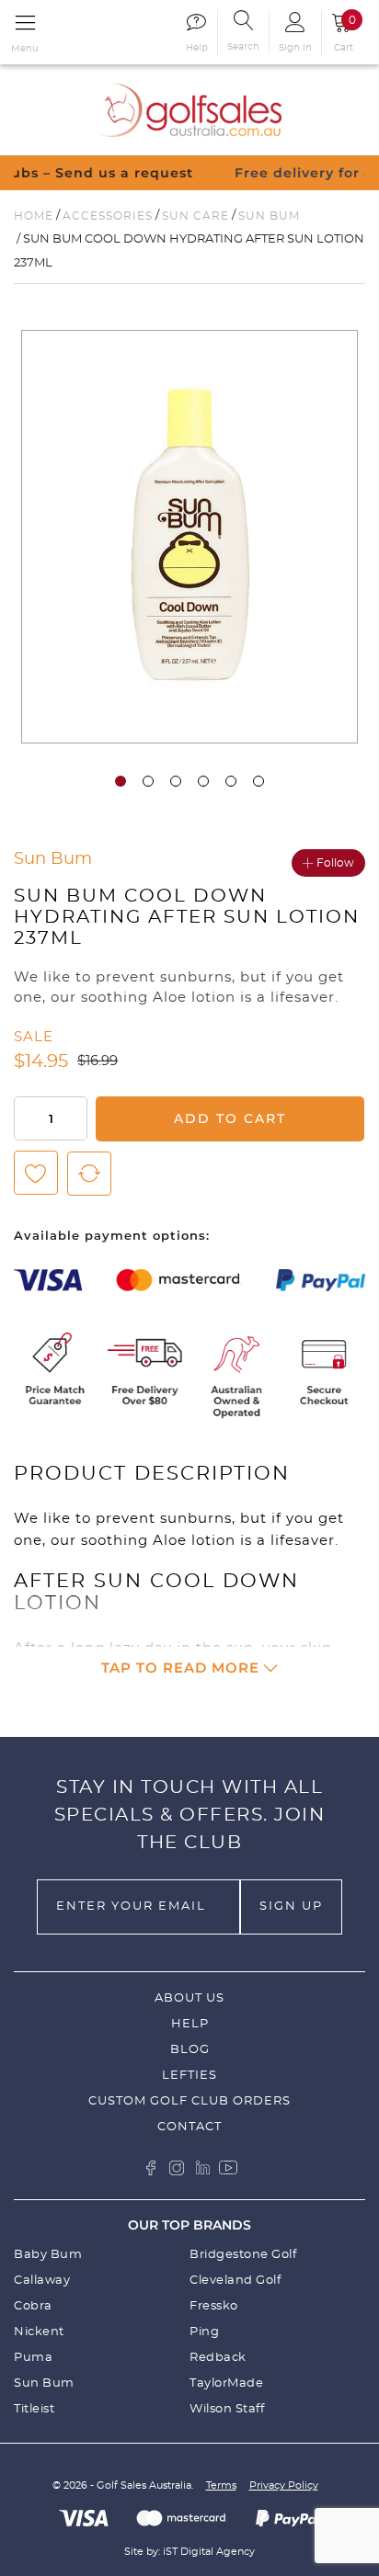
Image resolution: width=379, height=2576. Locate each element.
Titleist (34, 2409)
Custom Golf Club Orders (189, 2101)
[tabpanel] (189, 537)
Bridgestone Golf (243, 2255)
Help (190, 2024)
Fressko (214, 2306)
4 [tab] (203, 781)
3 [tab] (176, 781)
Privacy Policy (284, 2485)
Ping (204, 2332)
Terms (221, 2485)
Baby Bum (48, 2255)
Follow (335, 863)
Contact (189, 2127)
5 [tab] (231, 781)
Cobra (33, 2306)
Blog (190, 2050)
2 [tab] (148, 781)
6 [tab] (258, 781)
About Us (189, 1998)
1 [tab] (121, 781)
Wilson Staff (227, 2409)
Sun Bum (269, 216)
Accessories (108, 216)
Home (34, 216)
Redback (218, 2358)
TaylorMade (226, 2383)
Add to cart (230, 1118)
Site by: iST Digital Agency (189, 2552)
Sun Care (195, 216)
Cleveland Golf (235, 2281)
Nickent (39, 2332)
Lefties (189, 2076)
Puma (33, 2358)
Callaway (42, 2281)
